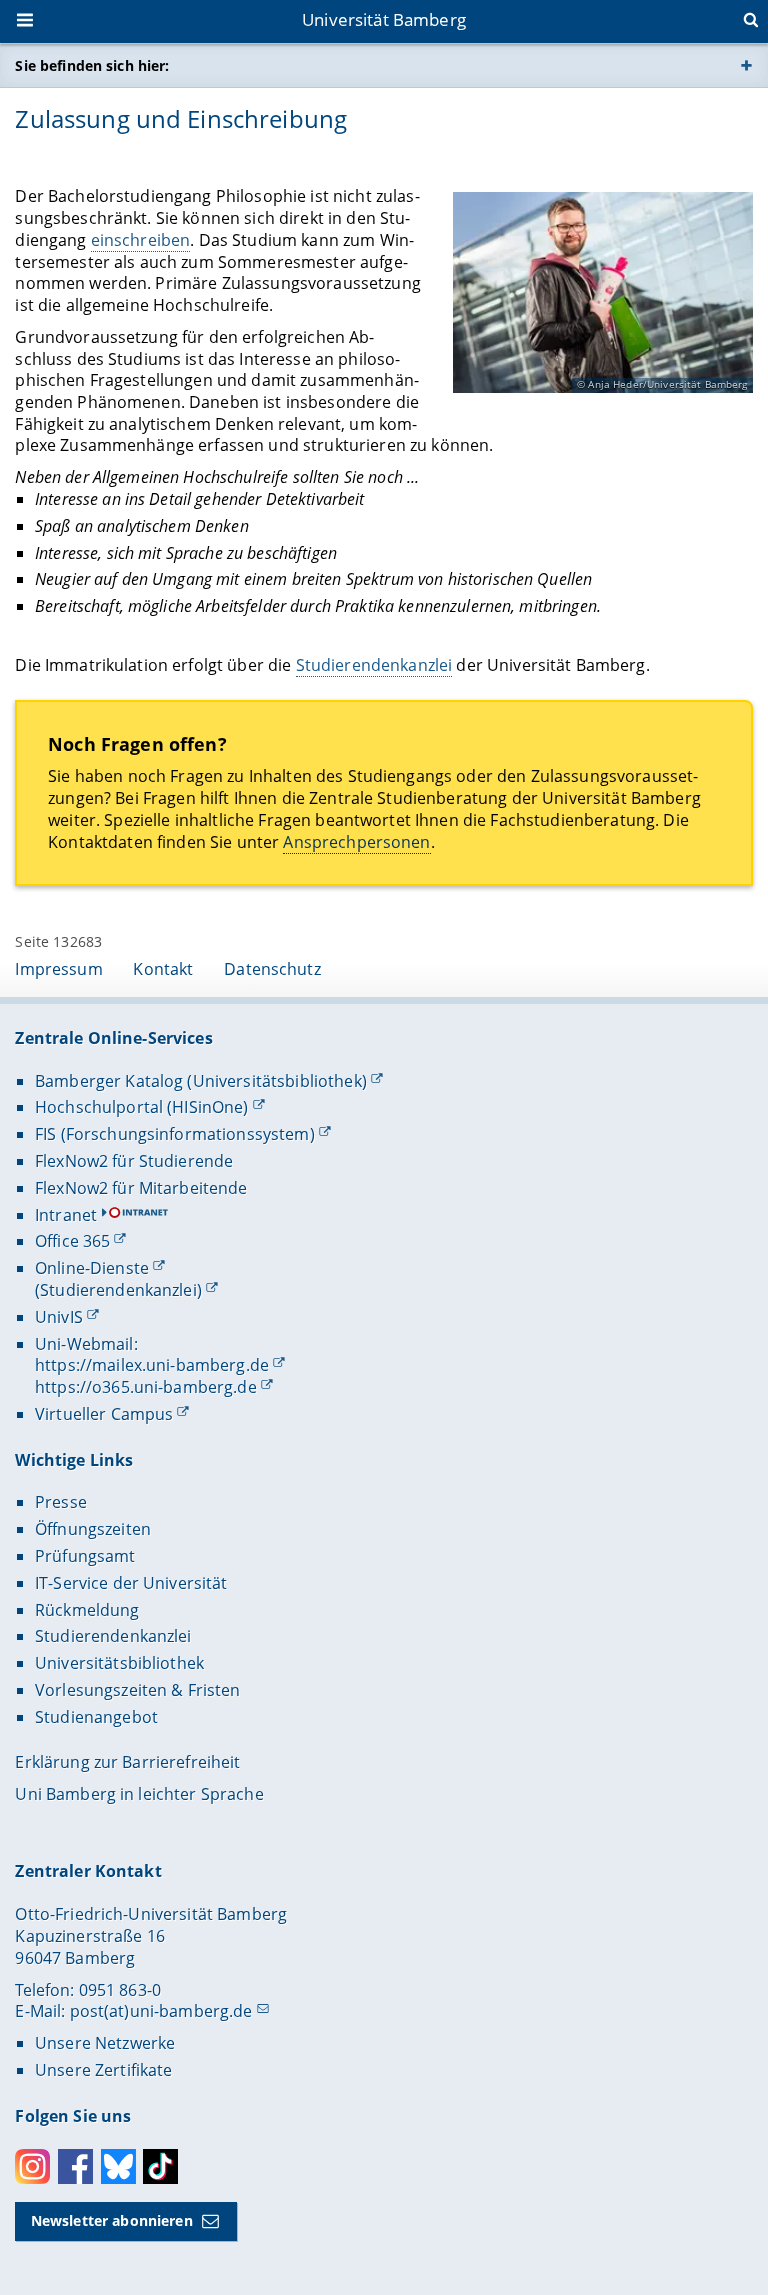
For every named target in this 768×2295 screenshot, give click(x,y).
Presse (61, 1502)
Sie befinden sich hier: (92, 65)
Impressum (58, 969)
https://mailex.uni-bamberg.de (152, 1365)
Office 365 (72, 1241)
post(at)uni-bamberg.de (161, 2011)
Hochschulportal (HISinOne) (142, 1107)
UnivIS (59, 1317)
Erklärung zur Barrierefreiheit (127, 1762)
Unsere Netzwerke (105, 2043)
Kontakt (163, 969)
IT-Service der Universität (131, 1583)
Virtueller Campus (104, 1414)
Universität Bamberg (384, 19)
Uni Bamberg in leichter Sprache (139, 1794)
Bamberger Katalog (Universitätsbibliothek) (201, 1081)
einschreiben (141, 240)
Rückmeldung (87, 1610)
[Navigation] (27, 22)
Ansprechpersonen (356, 842)
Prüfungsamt (85, 1556)
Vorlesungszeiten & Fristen (138, 1690)
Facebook (75, 2166)
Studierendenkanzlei (374, 665)
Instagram (32, 2166)
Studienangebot (96, 1717)
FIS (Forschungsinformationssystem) (175, 1134)
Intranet (66, 1215)
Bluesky (118, 2166)
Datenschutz (272, 969)
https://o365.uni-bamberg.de (146, 1387)
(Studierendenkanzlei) (118, 1290)
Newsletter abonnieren (112, 2220)
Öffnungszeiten (93, 1529)
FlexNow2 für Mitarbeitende (141, 1188)
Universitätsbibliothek (119, 1663)
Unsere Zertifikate (104, 2070)
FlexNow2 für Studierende (134, 1161)
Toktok (160, 2166)
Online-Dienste (92, 1268)
